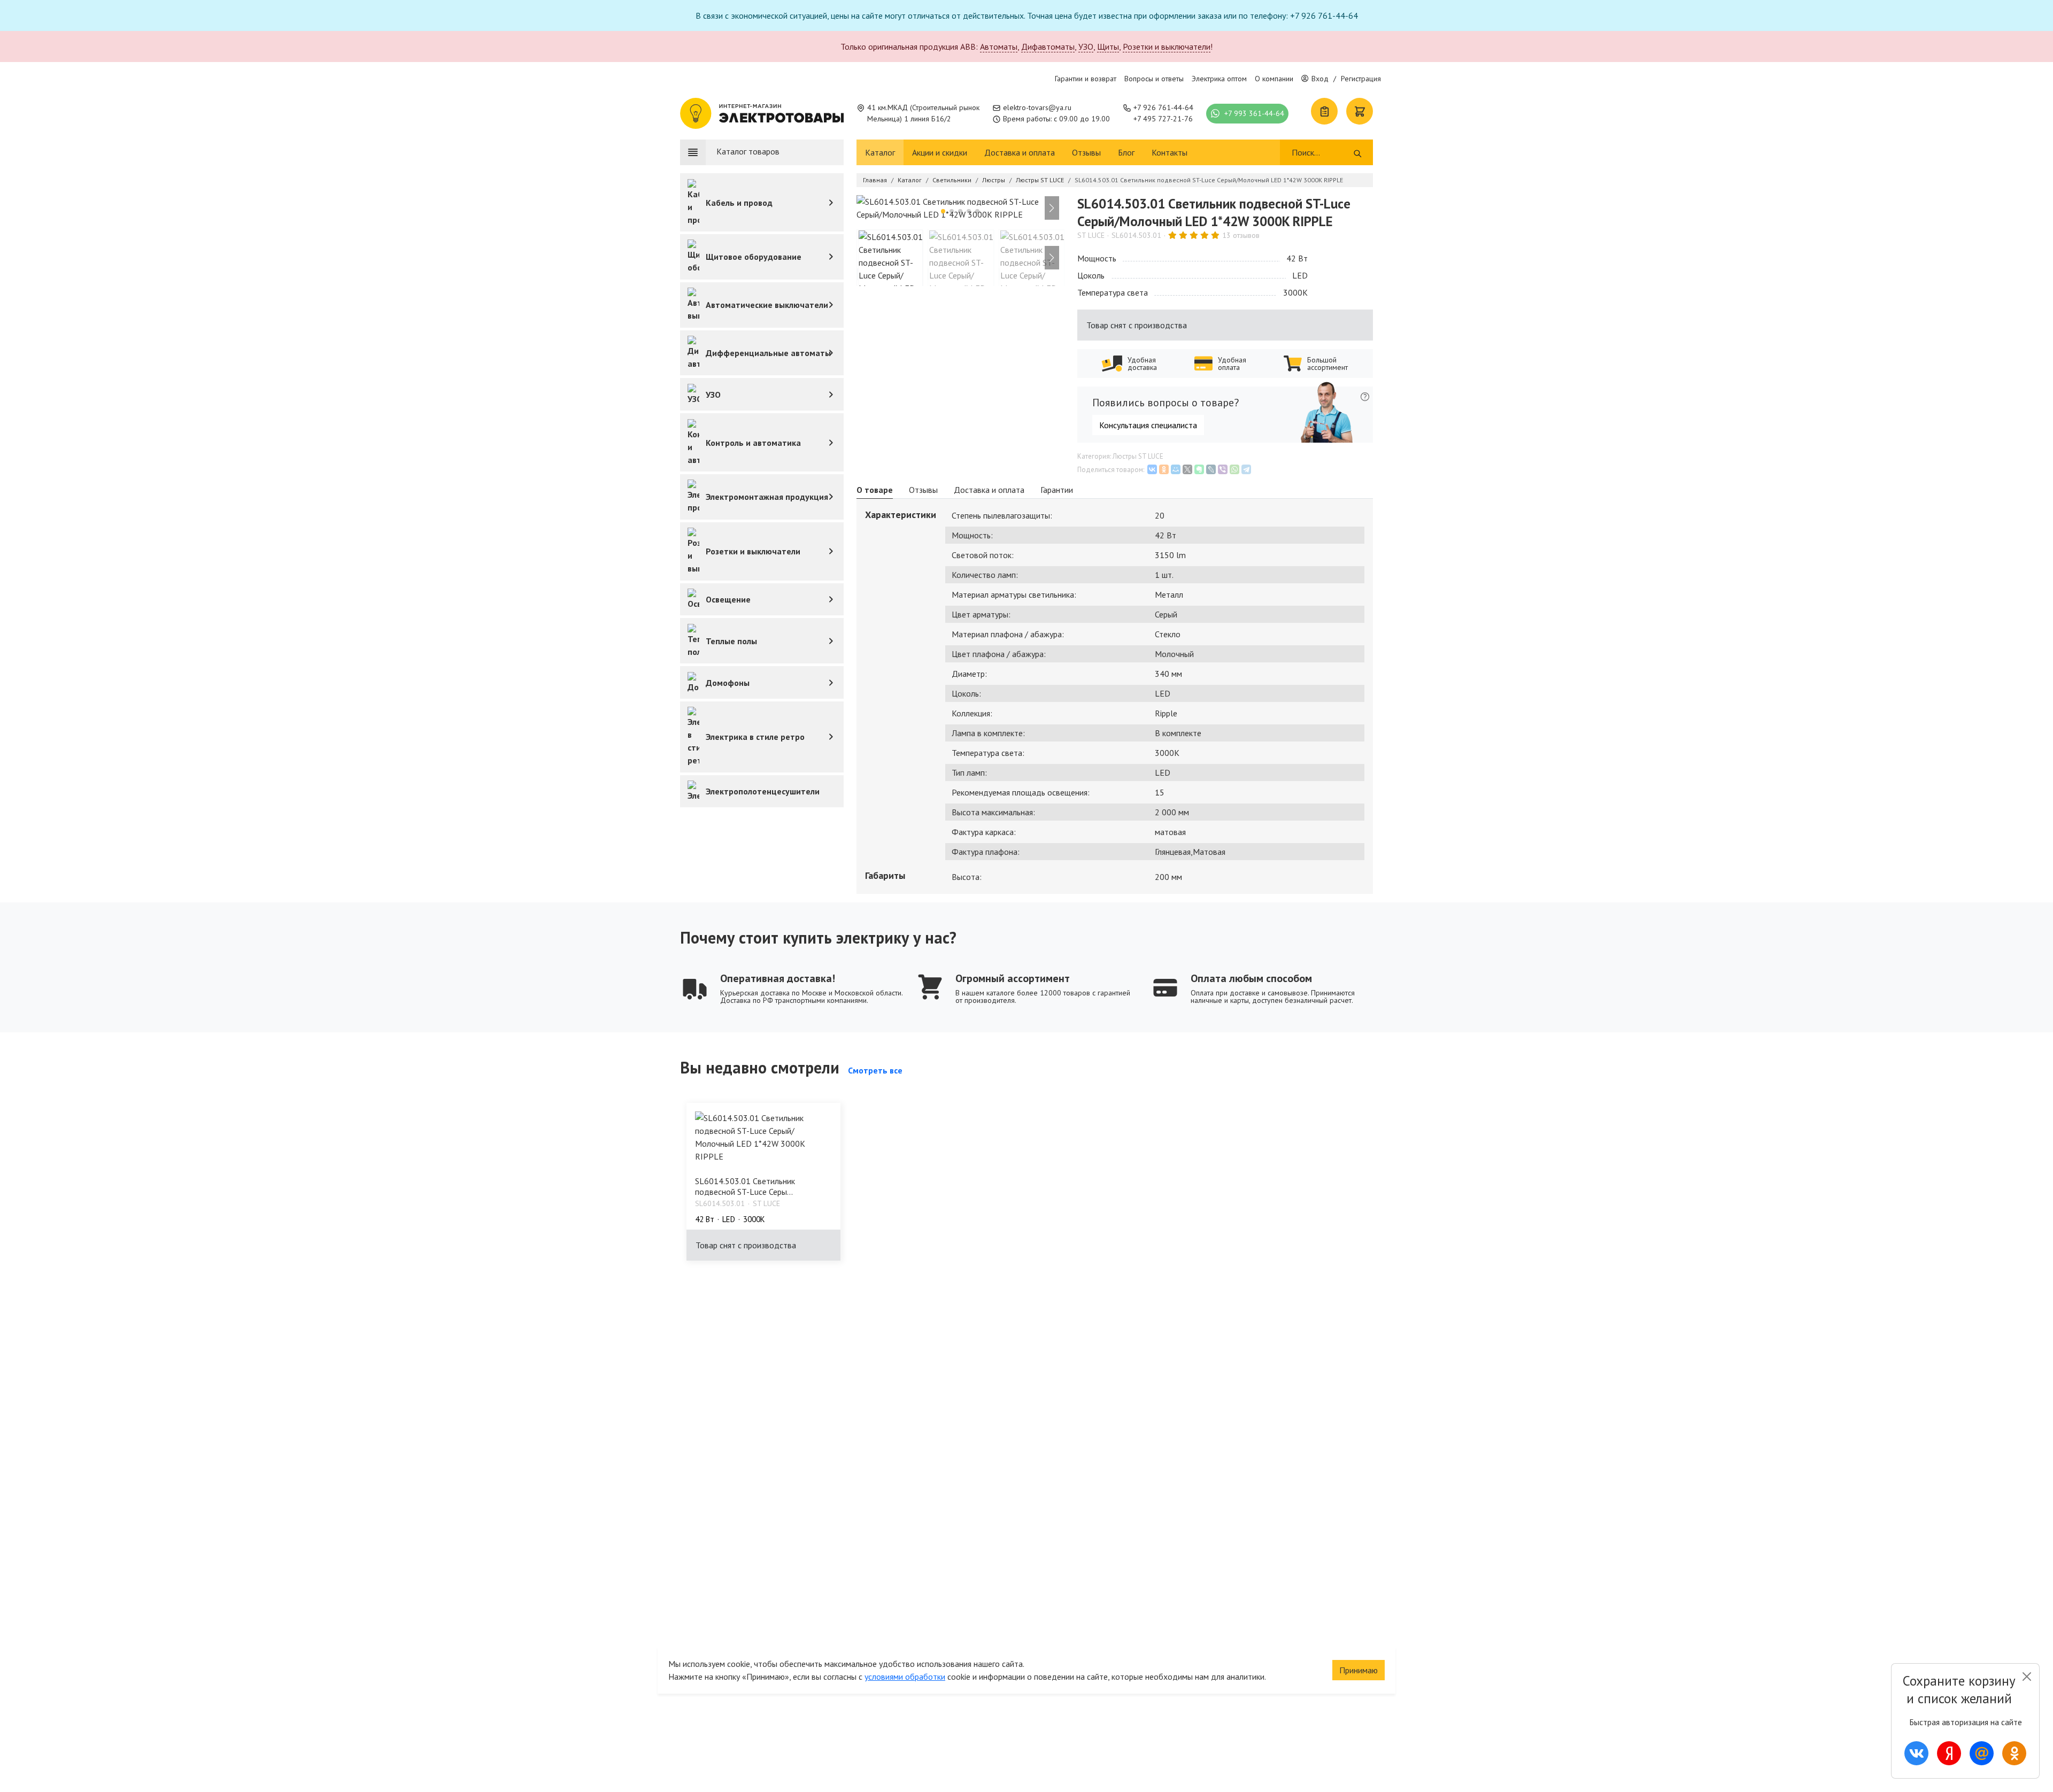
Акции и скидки (940, 152)
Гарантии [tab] (1057, 490)
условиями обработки (905, 1677)
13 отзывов (1241, 235)
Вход (1320, 79)
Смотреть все (875, 1070)
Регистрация (1361, 79)
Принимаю (1359, 1670)
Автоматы (999, 47)
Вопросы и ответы (1154, 79)
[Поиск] (1358, 152)
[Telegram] (1246, 469)
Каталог (880, 152)
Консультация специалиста (1148, 425)
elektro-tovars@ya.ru (1037, 107)
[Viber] (1223, 469)
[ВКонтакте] (1152, 469)
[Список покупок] (1324, 111)
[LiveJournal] (1211, 469)
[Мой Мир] (1176, 469)
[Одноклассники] (1164, 469)
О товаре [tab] (875, 490)
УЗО (1086, 47)
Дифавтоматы (1048, 47)
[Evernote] (1199, 469)
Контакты (1170, 152)
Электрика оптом (1219, 79)
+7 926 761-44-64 (1163, 107)
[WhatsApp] (1234, 469)
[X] (1187, 469)
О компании (1274, 79)
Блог (1126, 152)
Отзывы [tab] (923, 490)
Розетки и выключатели (1167, 47)
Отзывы (1086, 152)
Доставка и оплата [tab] (989, 490)
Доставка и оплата (1020, 152)
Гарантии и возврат (1086, 79)
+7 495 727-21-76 (1163, 119)
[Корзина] (1360, 111)
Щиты (1108, 47)
